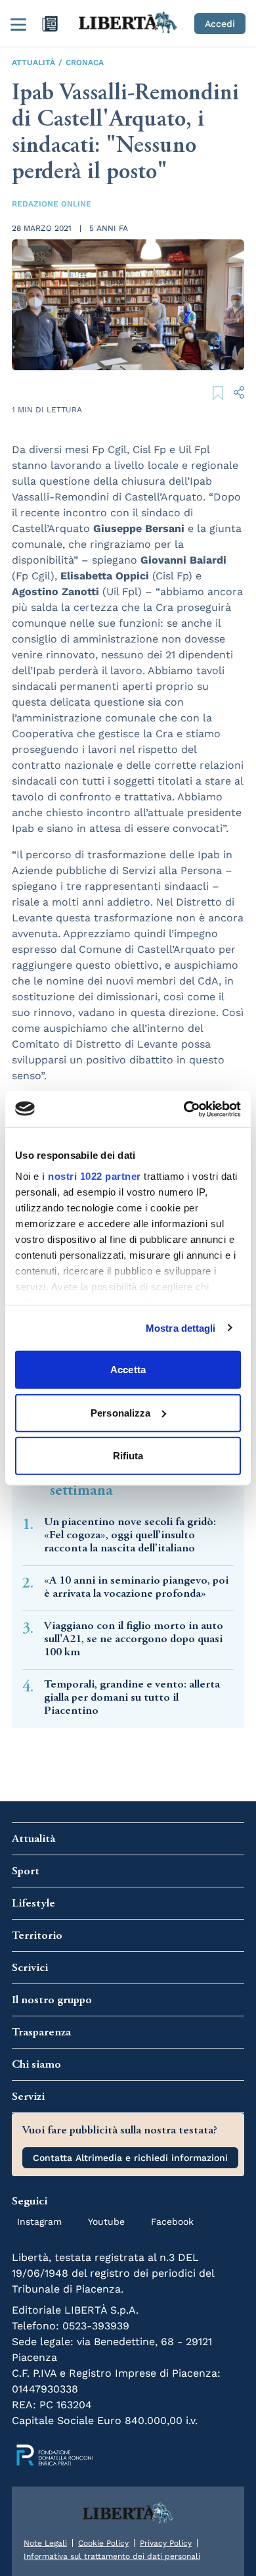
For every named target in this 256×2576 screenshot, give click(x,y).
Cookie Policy (103, 2543)
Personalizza (120, 1412)
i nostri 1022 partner (92, 1176)
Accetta (128, 1370)
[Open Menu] (18, 24)
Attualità (33, 62)
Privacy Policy (166, 2543)
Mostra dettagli (181, 1327)
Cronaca (85, 62)
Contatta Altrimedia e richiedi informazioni (130, 2158)
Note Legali (45, 2543)
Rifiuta (128, 1456)
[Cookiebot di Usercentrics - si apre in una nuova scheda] (184, 1109)
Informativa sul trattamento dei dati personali (112, 2556)
